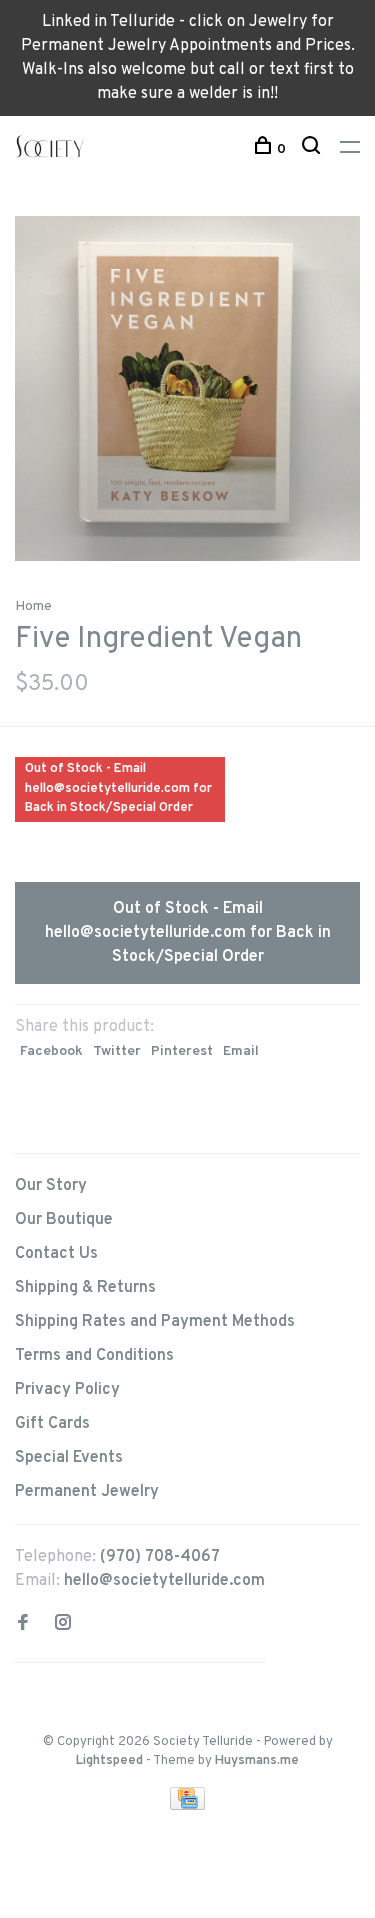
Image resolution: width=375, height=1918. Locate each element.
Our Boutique (64, 1220)
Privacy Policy (67, 1390)
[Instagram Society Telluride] (63, 1625)
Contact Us (56, 1254)
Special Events (69, 1458)
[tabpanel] (187, 388)
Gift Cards (52, 1424)
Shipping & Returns (85, 1288)
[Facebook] (23, 1625)
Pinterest (182, 1051)
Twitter (117, 1051)
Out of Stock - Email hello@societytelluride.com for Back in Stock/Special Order (188, 933)
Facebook (51, 1051)
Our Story (51, 1186)
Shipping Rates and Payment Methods (155, 1322)
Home (33, 606)
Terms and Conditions (94, 1356)
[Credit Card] (188, 1806)
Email (241, 1051)
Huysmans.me (257, 1761)
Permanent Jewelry (87, 1492)
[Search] (313, 149)
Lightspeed (109, 1761)
